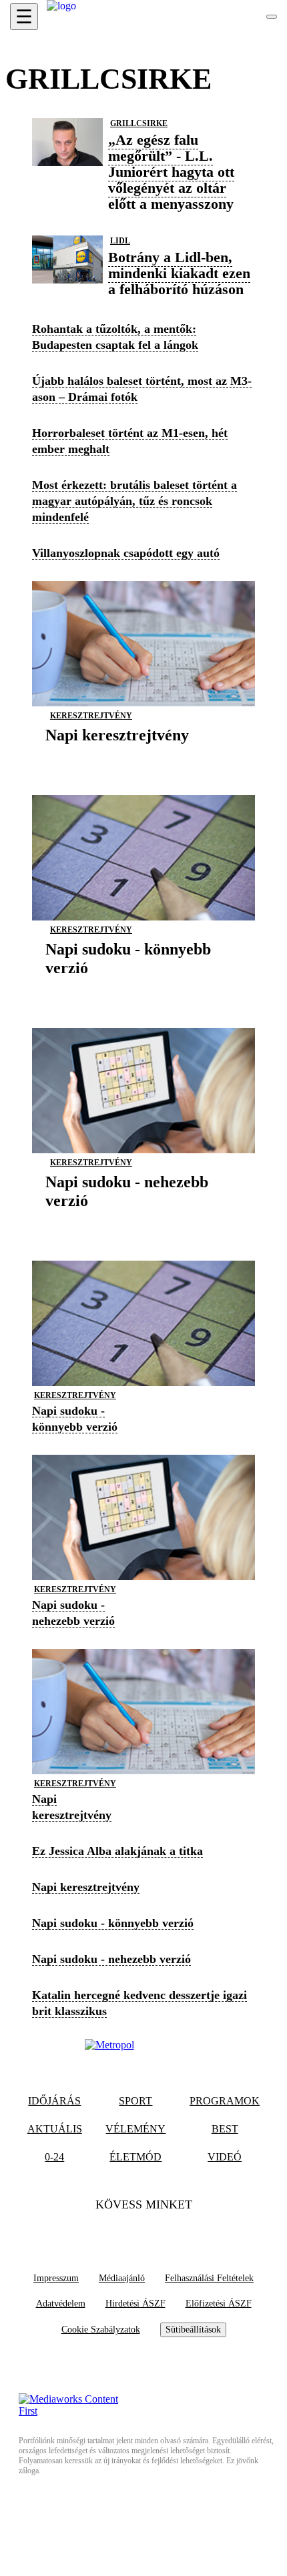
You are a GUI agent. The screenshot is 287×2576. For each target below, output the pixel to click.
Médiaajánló (122, 2278)
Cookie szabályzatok (101, 2330)
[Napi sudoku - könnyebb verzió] (143, 988)
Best (225, 2129)
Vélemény (135, 2129)
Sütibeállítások (193, 2330)
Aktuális (55, 2129)
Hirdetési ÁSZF (135, 2304)
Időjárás (54, 2101)
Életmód (135, 2157)
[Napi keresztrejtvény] (117, 755)
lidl (120, 241)
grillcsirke (139, 123)
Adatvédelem (61, 2304)
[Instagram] (170, 2232)
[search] (272, 17)
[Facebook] (117, 2232)
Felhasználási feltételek (209, 2278)
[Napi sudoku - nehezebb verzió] (143, 1221)
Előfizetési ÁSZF (219, 2304)
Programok (225, 2101)
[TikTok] (143, 2232)
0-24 (54, 2157)
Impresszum (56, 2278)
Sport (135, 2101)
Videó (225, 2157)
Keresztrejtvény (91, 716)
